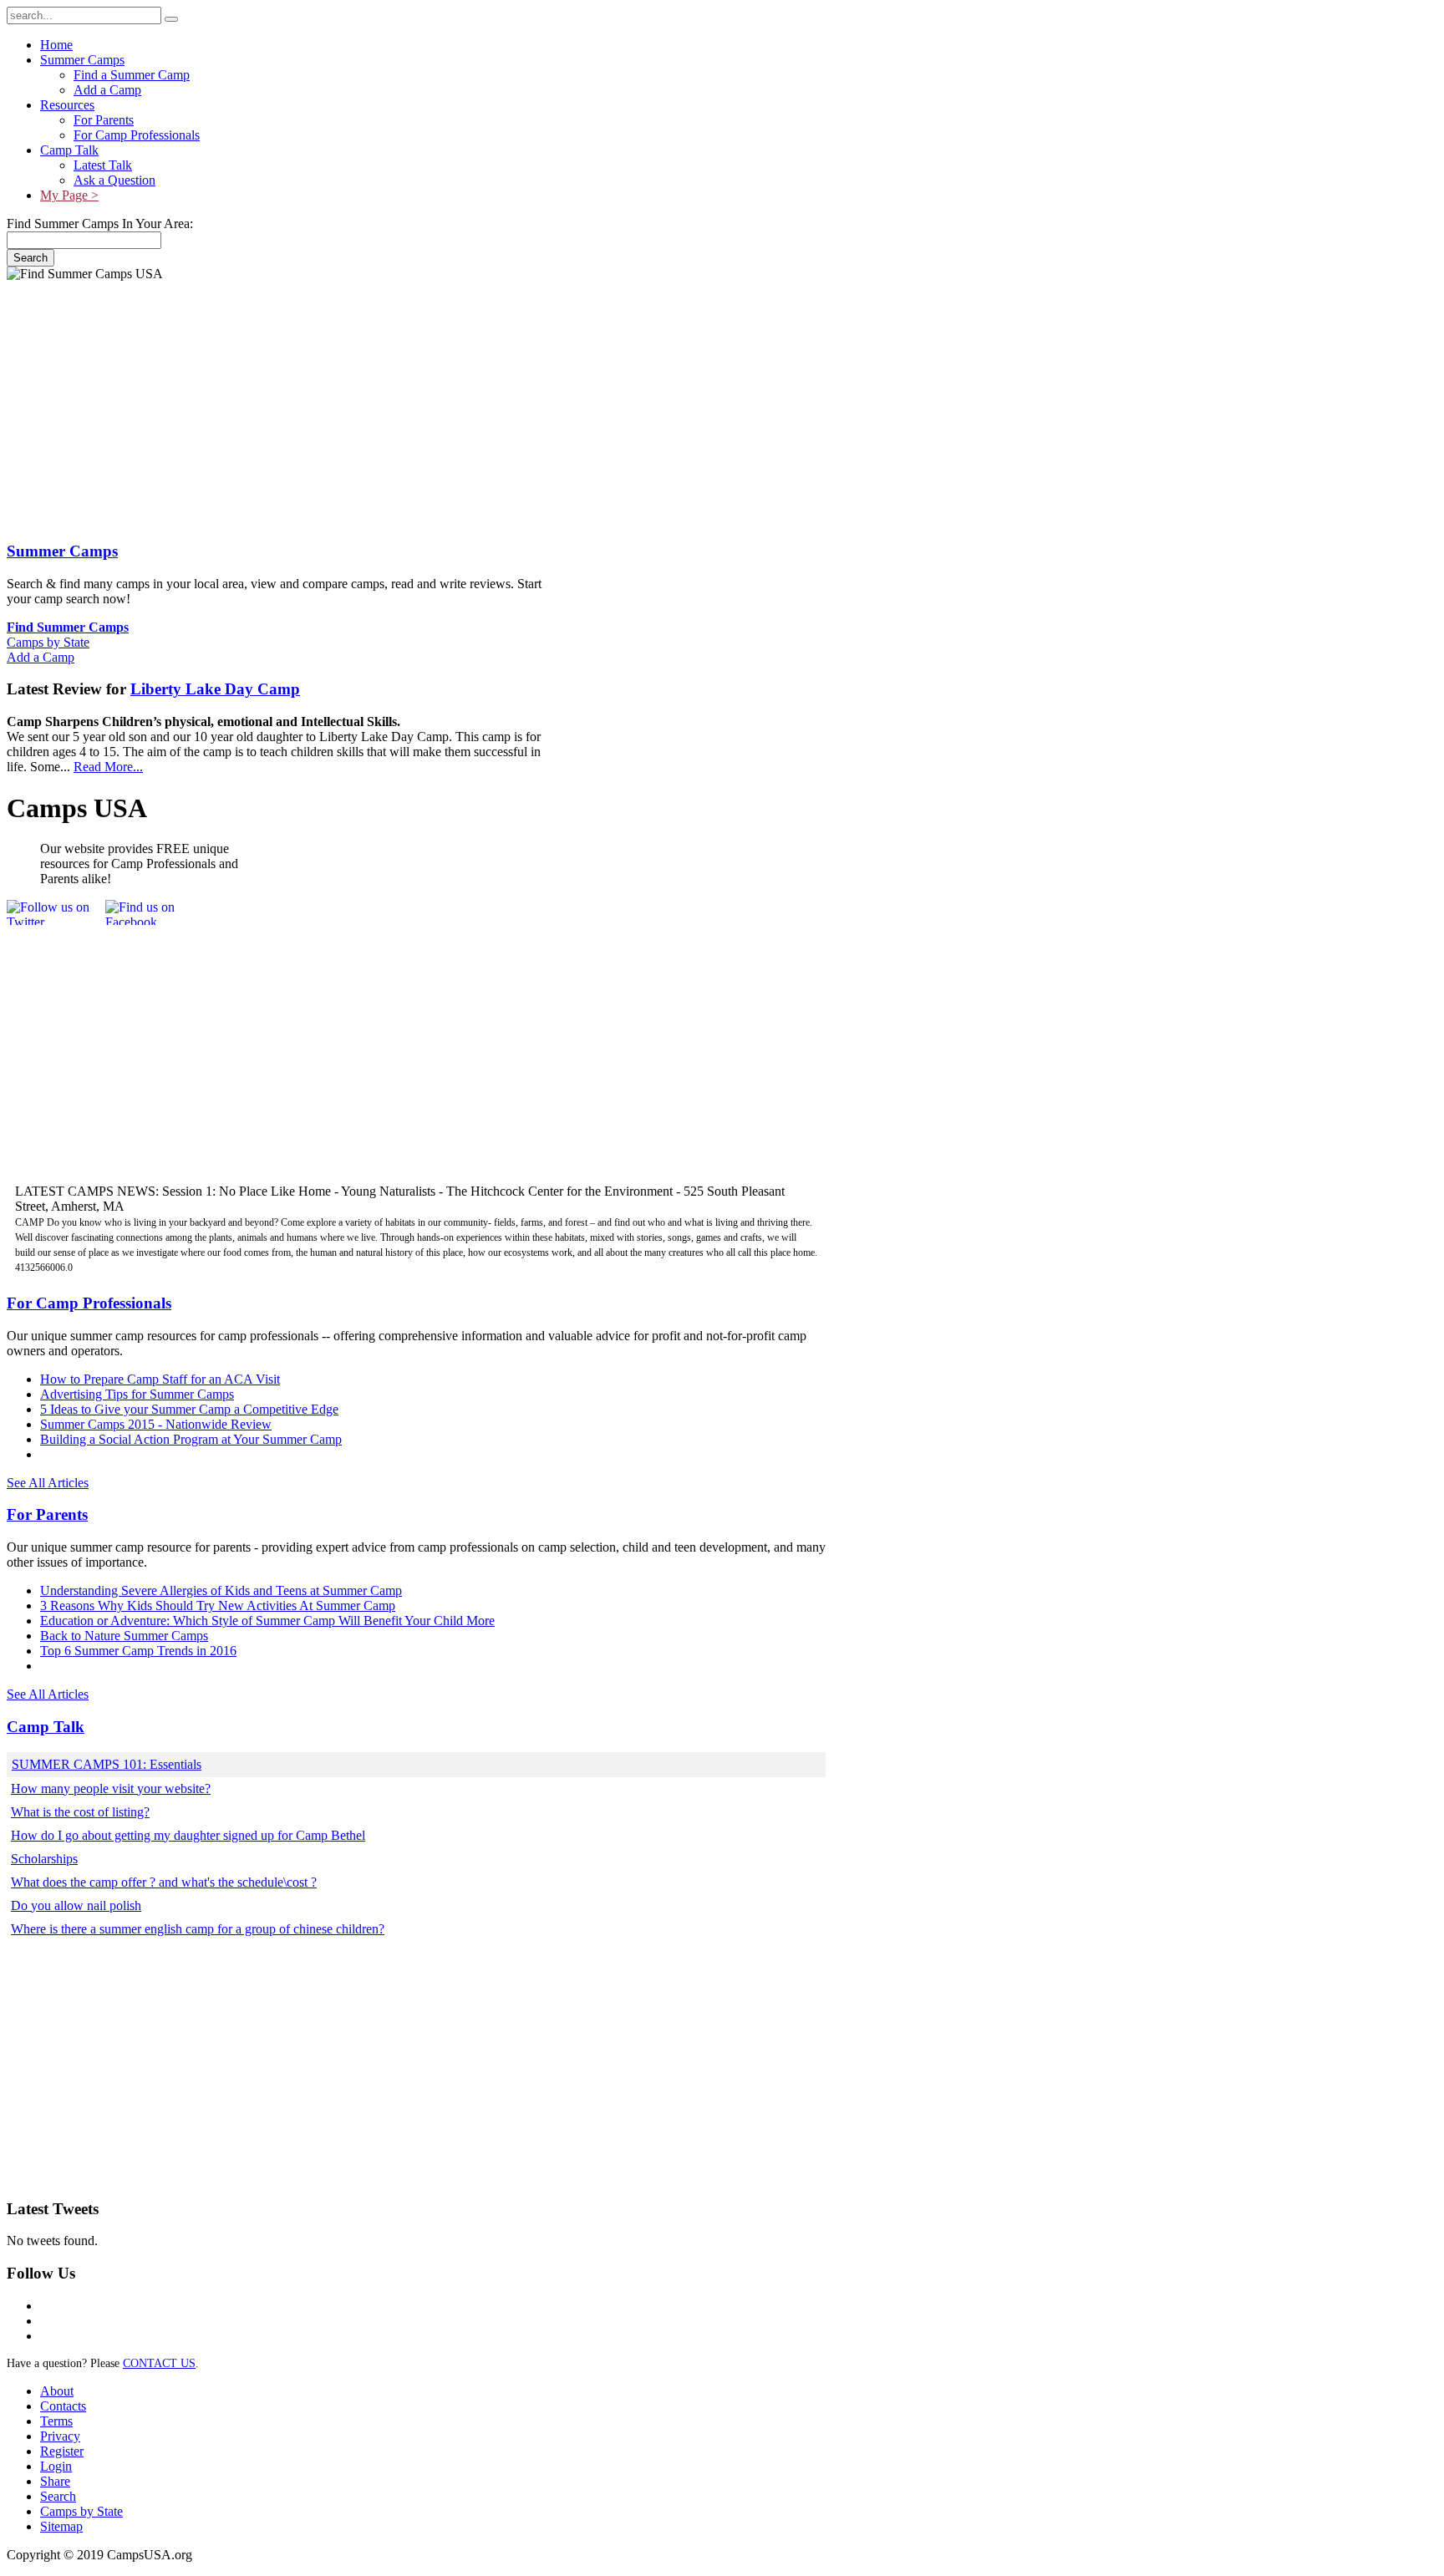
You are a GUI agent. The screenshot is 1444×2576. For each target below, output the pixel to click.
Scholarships (44, 1859)
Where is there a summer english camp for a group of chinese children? (198, 1929)
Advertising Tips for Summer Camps (137, 1394)
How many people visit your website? (111, 1788)
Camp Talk (46, 1727)
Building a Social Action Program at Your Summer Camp (191, 1439)
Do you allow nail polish (76, 1905)
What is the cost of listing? (80, 1812)
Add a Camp (41, 657)
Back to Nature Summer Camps (124, 1636)
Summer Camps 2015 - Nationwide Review (156, 1424)
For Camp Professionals (89, 1303)
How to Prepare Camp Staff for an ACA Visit (160, 1379)
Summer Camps (62, 551)
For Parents (47, 1514)
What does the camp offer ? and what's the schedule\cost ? (164, 1882)
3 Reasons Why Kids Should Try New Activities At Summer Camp (218, 1606)
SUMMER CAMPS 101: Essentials (107, 1764)
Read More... (108, 767)
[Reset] (171, 19)
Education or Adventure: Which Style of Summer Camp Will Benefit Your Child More (267, 1621)
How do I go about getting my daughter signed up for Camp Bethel (188, 1835)
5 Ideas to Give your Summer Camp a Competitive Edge (189, 1409)
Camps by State (48, 642)
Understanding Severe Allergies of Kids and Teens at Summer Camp (221, 1590)
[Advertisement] (412, 404)
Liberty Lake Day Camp (215, 689)
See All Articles (48, 1483)
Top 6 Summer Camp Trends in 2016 (138, 1651)
